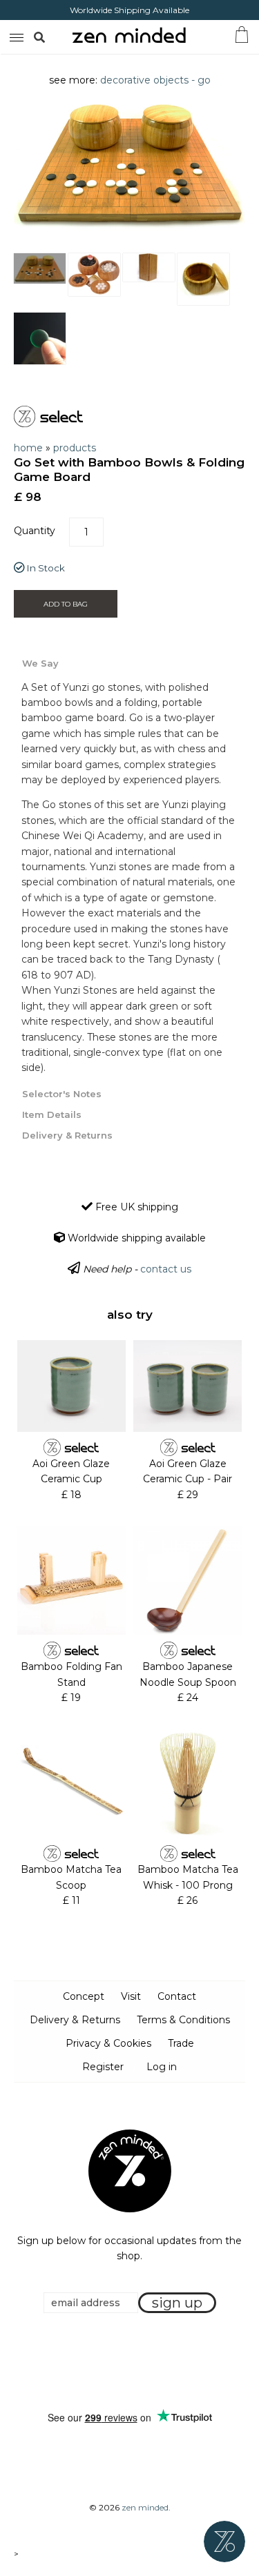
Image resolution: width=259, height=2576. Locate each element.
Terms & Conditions (183, 2020)
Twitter (126, 2362)
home (28, 448)
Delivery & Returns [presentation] (67, 1135)
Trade (181, 2043)
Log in (162, 2067)
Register (103, 2067)
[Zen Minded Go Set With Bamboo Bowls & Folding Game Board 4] (203, 279)
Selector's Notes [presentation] (62, 1094)
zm (15, 35)
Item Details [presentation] (52, 1114)
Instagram (143, 2362)
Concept (84, 1996)
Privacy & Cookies (108, 2043)
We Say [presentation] (40, 663)
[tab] (129, 662)
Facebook (108, 2362)
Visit (131, 1996)
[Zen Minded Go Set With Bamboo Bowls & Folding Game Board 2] (94, 275)
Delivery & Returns (75, 2020)
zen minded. (146, 2507)
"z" (54, 37)
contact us (166, 1269)
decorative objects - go (155, 80)
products (75, 448)
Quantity (35, 531)
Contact (177, 1996)
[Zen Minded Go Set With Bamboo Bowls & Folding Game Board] (40, 268)
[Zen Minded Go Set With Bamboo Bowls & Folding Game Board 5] (40, 338)
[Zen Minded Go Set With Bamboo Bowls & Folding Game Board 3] (149, 267)
